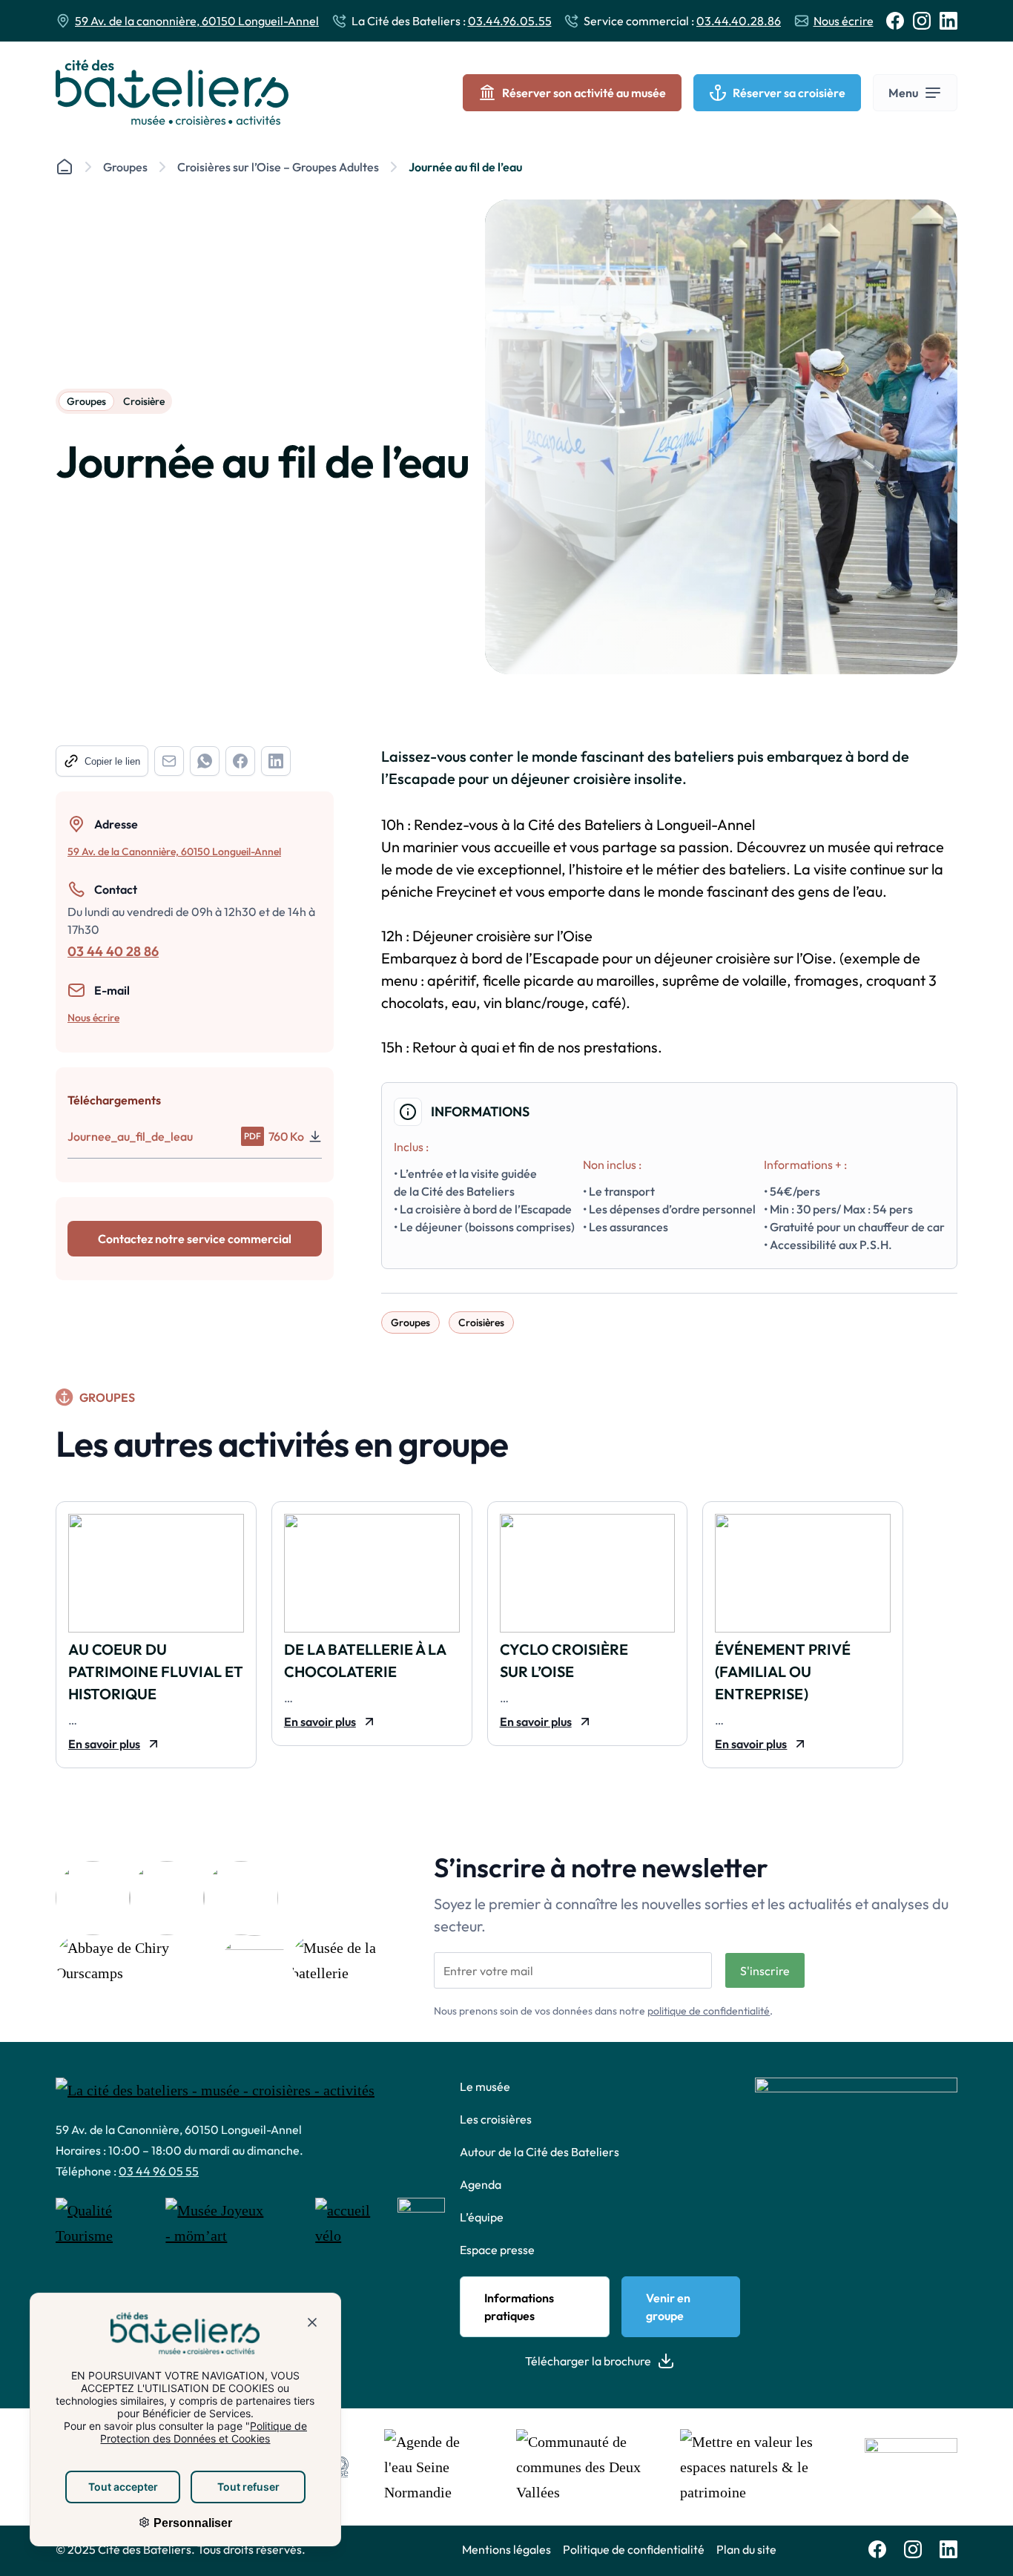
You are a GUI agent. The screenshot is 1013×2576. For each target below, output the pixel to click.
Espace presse (497, 2250)
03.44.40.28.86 (739, 21)
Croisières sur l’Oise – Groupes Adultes (278, 167)
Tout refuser (248, 2487)
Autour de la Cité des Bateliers (540, 2152)
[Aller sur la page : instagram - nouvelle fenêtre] (922, 21)
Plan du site (746, 2549)
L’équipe (482, 2217)
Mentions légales (506, 2549)
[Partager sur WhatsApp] (205, 761)
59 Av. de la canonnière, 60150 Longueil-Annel (197, 21)
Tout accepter (123, 2487)
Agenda (481, 2184)
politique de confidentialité (709, 2011)
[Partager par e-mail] (169, 761)
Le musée (485, 2086)
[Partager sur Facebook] (240, 761)
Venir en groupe (668, 2307)
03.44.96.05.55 (510, 21)
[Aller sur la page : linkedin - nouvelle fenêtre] (948, 21)
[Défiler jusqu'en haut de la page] (982, 2543)
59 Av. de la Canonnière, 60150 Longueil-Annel (174, 851)
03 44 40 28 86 (113, 951)
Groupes (125, 167)
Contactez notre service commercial (195, 1239)
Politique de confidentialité (634, 2549)
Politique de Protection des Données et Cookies (204, 2432)
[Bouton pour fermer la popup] (312, 2325)
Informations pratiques (519, 2307)
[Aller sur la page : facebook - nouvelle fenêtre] (895, 21)
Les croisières (496, 2119)
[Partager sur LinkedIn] (276, 761)
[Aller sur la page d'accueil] (172, 92)
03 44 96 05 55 (159, 2171)
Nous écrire (844, 21)
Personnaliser (191, 2523)
